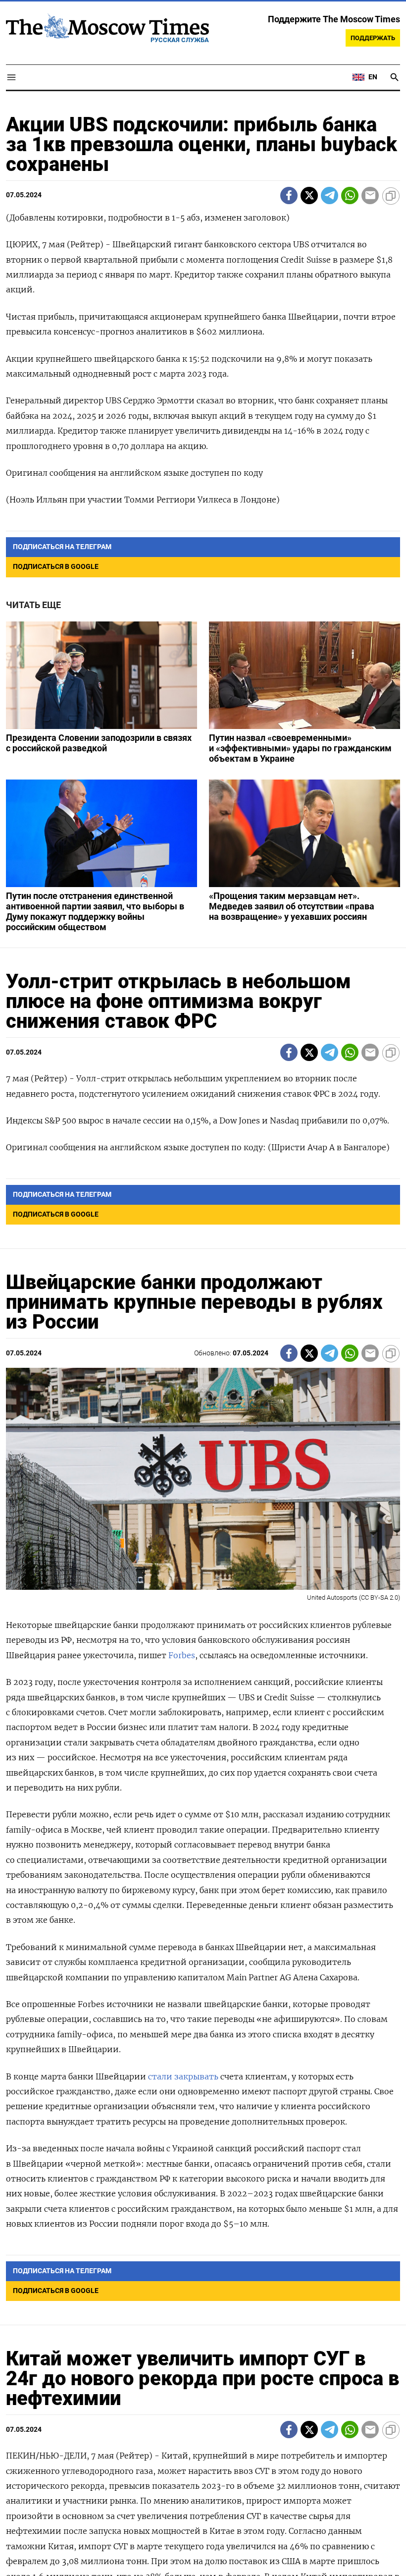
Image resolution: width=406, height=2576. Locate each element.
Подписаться (203, 1346)
